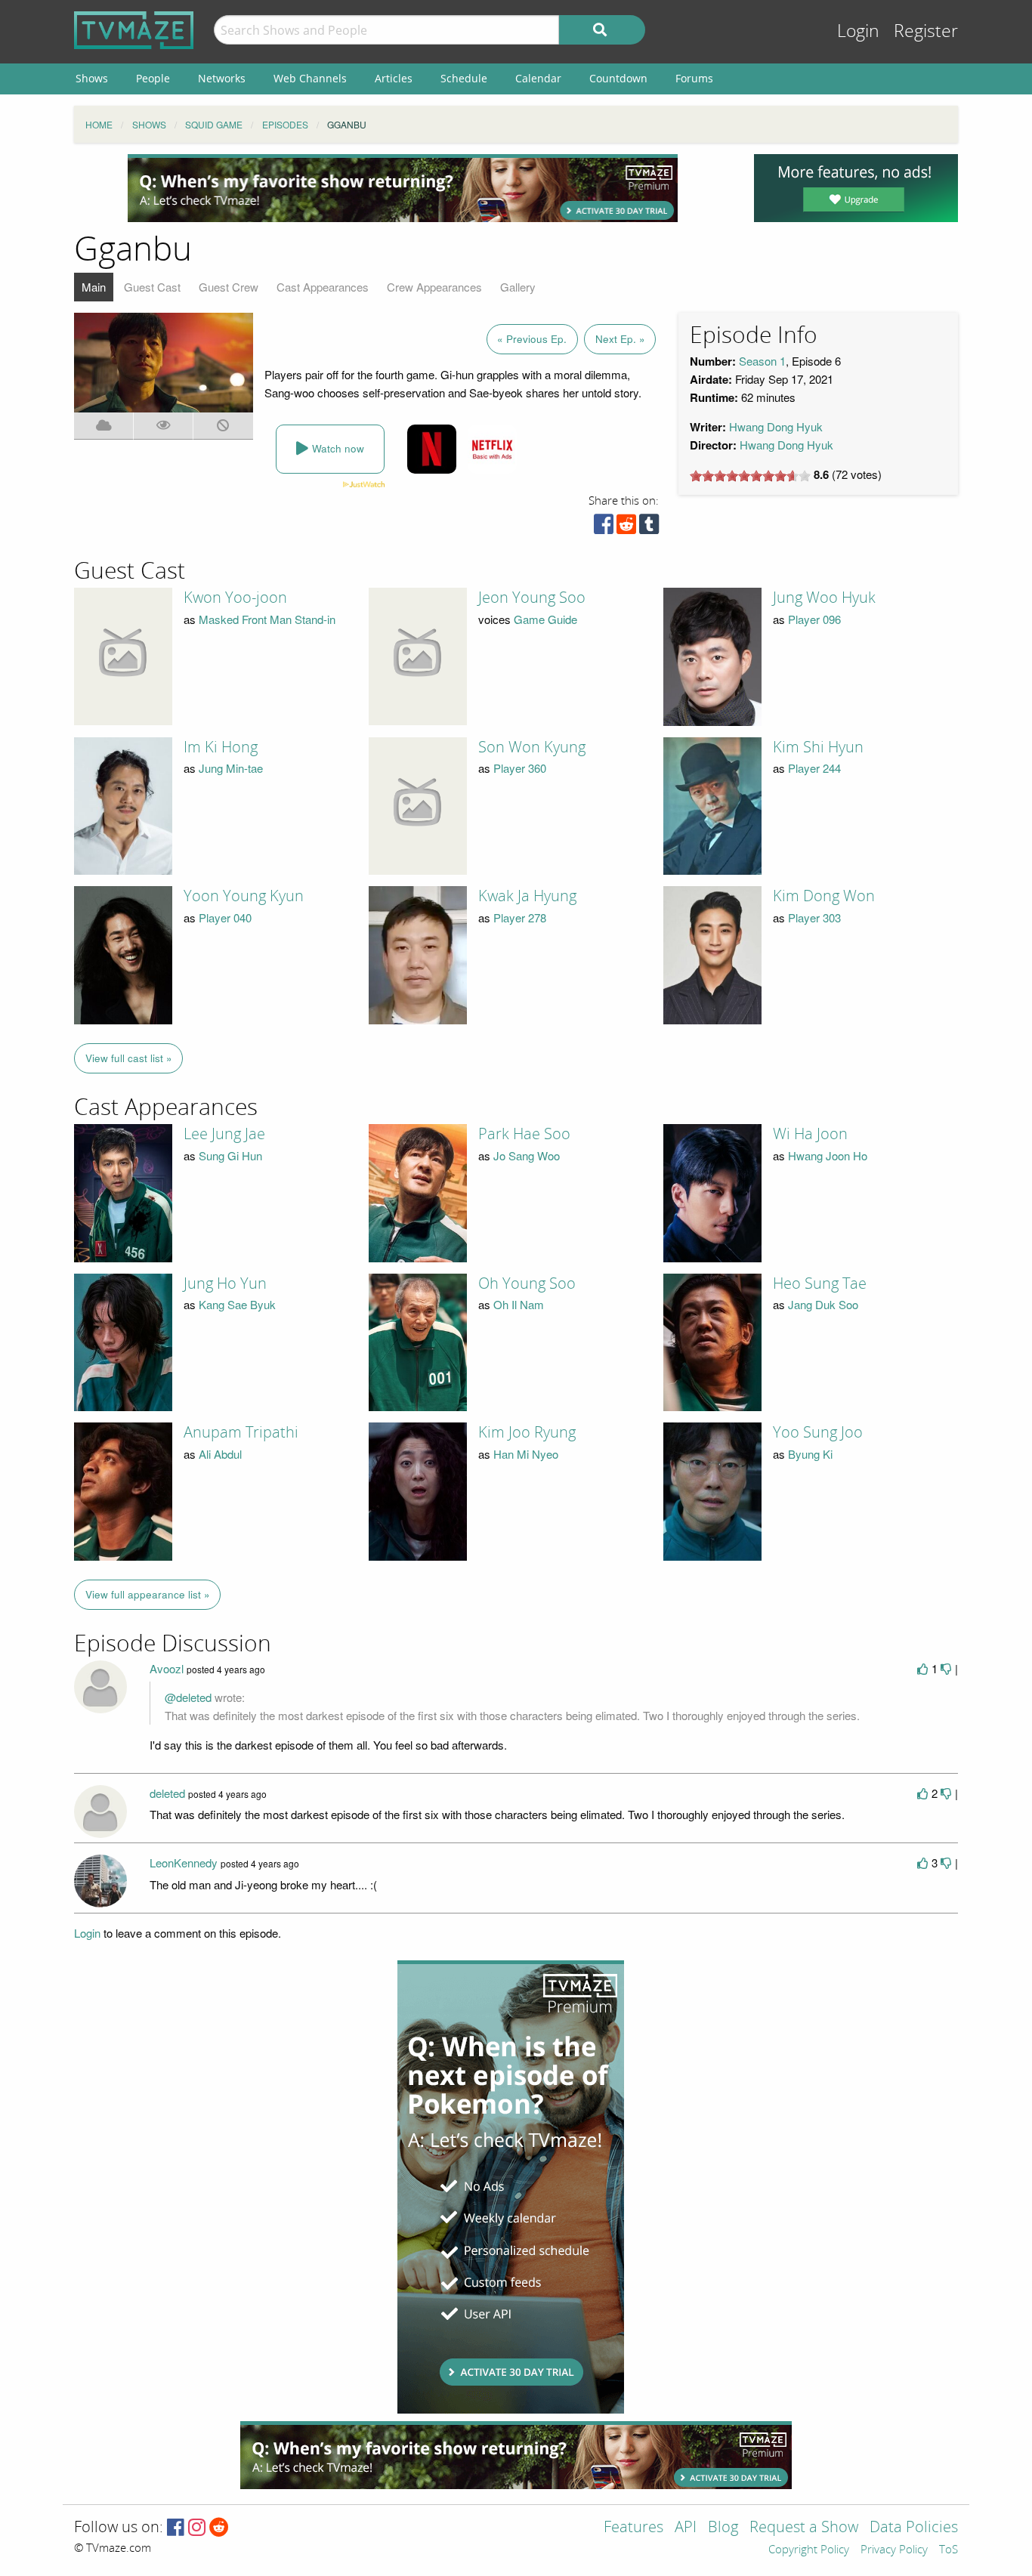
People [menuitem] (153, 78)
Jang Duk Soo (823, 1304)
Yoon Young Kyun (244, 896)
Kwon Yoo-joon (235, 598)
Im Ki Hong (221, 747)
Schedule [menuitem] (464, 78)
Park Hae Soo (524, 1134)
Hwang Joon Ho (828, 1155)
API (686, 2528)
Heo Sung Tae (820, 1283)
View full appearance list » (148, 1594)
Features (633, 2528)
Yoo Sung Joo (818, 1432)
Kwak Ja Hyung (527, 896)
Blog (723, 2528)
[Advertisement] (403, 188)
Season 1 (762, 361)
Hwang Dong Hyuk (776, 426)
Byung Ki (810, 1454)
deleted (167, 1793)
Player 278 (520, 917)
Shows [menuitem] (92, 78)
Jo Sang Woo (527, 1155)
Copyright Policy (809, 2550)
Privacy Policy (894, 2550)
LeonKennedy (184, 1863)
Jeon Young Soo (532, 598)
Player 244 (814, 768)
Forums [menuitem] (694, 78)
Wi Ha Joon (810, 1134)
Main (94, 287)
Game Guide (545, 619)
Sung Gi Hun (230, 1155)
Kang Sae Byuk (237, 1304)
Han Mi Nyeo (526, 1454)
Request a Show (804, 2528)
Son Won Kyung (532, 747)
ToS (949, 2550)
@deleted (188, 1697)
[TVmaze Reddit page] (219, 2528)
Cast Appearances (323, 287)
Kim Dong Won (824, 896)
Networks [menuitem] (222, 78)
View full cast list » (129, 1058)
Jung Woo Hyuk (824, 598)
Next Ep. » (620, 339)
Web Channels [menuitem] (310, 78)
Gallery (518, 287)
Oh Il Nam (519, 1304)
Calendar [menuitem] (538, 78)
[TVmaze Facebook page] (176, 2528)
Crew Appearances (434, 287)
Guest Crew (229, 287)
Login (858, 31)
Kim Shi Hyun (818, 747)
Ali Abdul (220, 1454)
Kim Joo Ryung (527, 1432)
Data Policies (914, 2528)
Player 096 (814, 619)
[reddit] (626, 528)
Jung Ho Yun (225, 1283)
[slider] (750, 476)
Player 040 (225, 917)
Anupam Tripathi (241, 1432)
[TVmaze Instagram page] (197, 2528)
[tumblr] (649, 528)
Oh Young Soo (527, 1283)
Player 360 (520, 768)
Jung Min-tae (231, 768)
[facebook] (604, 528)
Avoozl (167, 1668)
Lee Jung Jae (224, 1134)
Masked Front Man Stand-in (267, 619)
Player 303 (814, 917)
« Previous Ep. (532, 339)
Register (926, 31)
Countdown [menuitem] (618, 78)
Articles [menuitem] (394, 78)
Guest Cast (152, 287)
